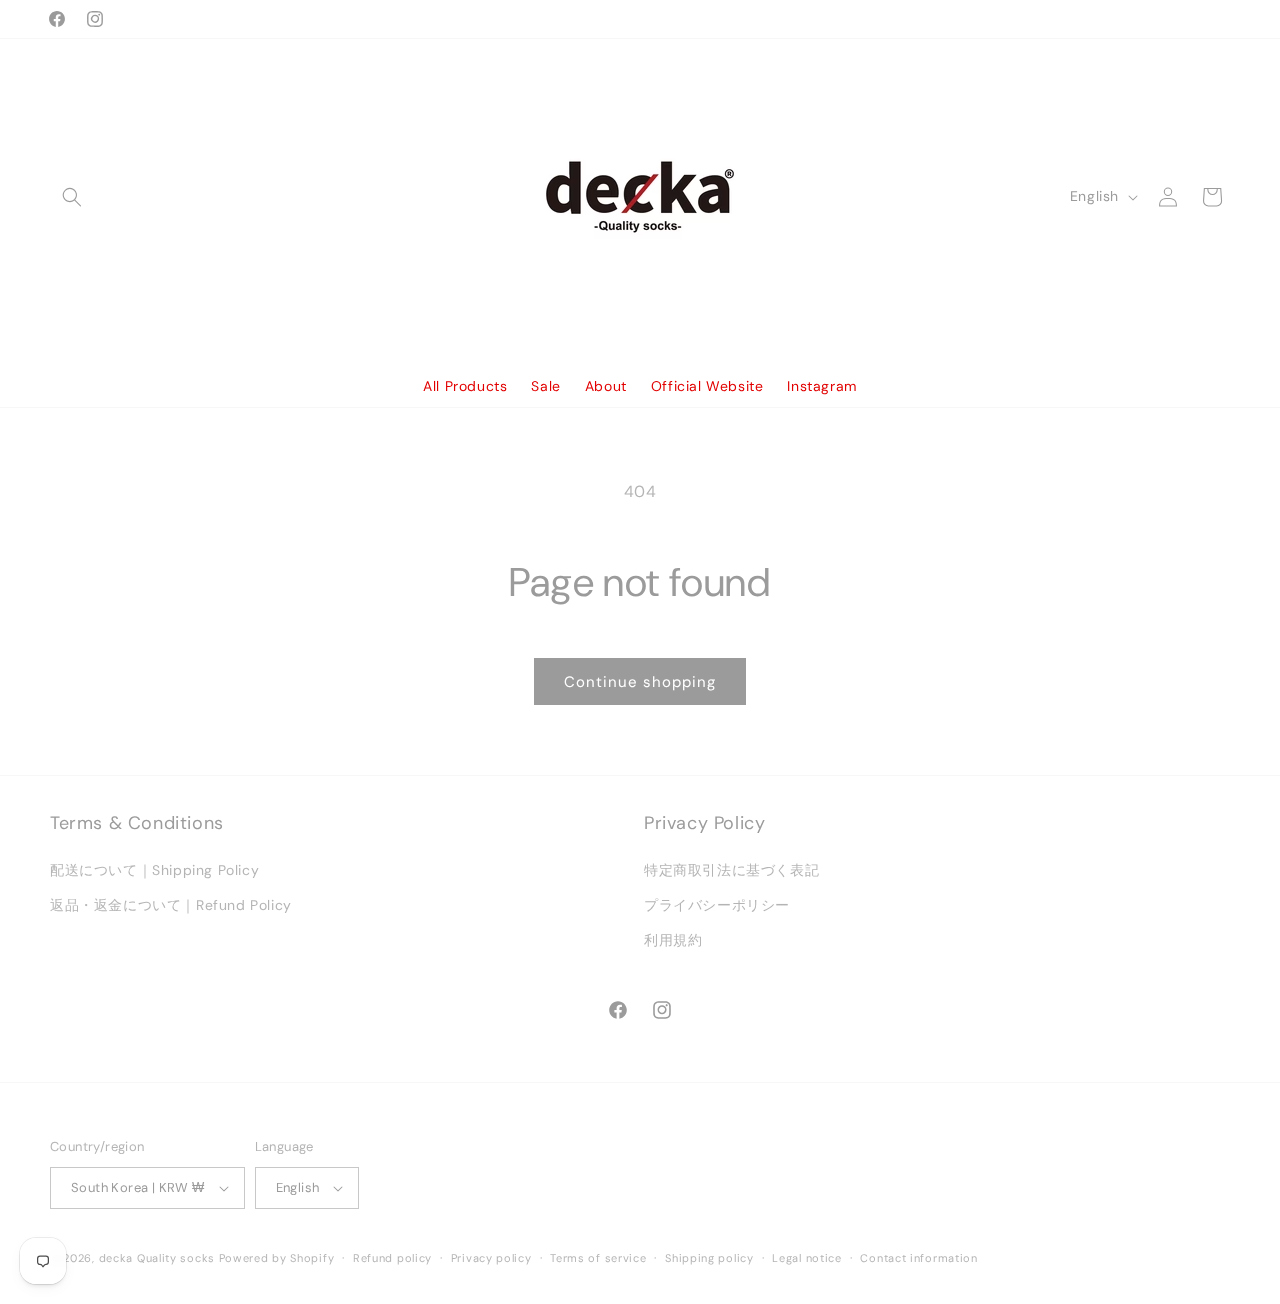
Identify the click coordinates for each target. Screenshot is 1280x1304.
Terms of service (598, 1258)
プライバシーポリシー (717, 905)
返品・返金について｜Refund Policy (171, 905)
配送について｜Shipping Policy (154, 870)
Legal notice (806, 1258)
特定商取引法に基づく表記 (731, 870)
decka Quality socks (157, 1258)
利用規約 (673, 940)
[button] (72, 197)
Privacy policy (491, 1258)
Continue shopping (640, 682)
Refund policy (392, 1258)
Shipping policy (709, 1258)
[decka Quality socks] (640, 196)
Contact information (918, 1258)
